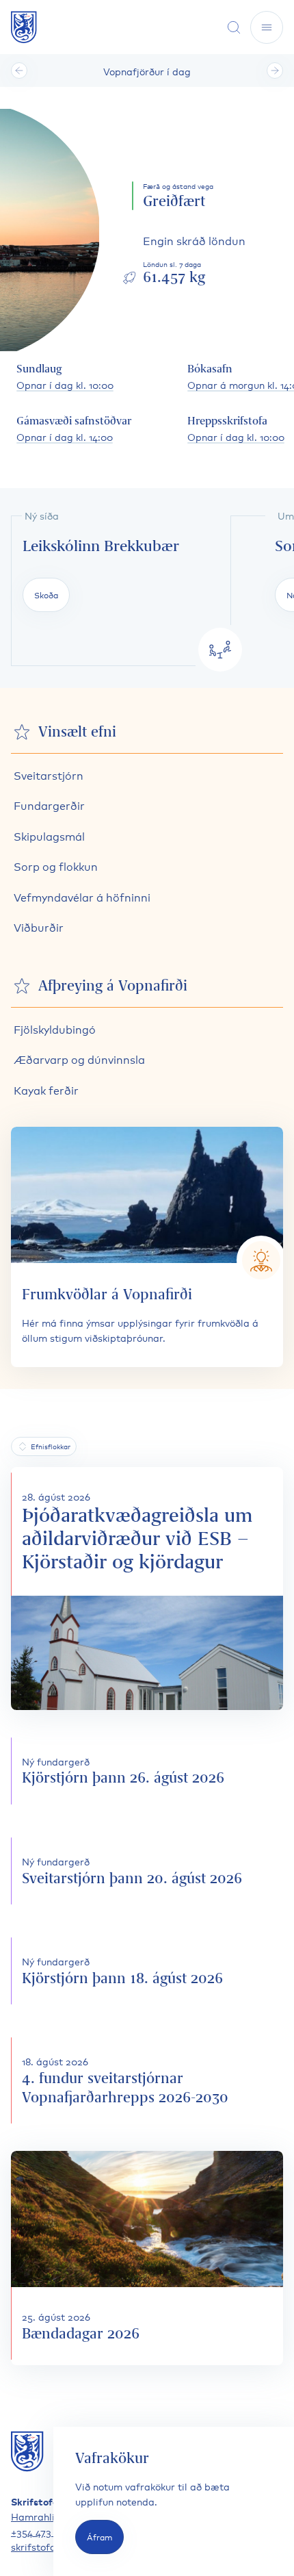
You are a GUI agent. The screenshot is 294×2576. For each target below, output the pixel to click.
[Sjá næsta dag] (275, 71)
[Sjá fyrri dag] (19, 71)
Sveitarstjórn (49, 775)
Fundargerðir (49, 805)
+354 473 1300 (43, 2531)
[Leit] (234, 27)
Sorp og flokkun (56, 866)
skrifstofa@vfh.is (51, 2546)
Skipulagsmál (49, 836)
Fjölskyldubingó (55, 1029)
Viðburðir (39, 927)
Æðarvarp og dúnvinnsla (79, 1059)
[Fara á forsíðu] (24, 27)
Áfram (99, 2537)
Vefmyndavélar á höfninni (82, 896)
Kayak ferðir (46, 1089)
